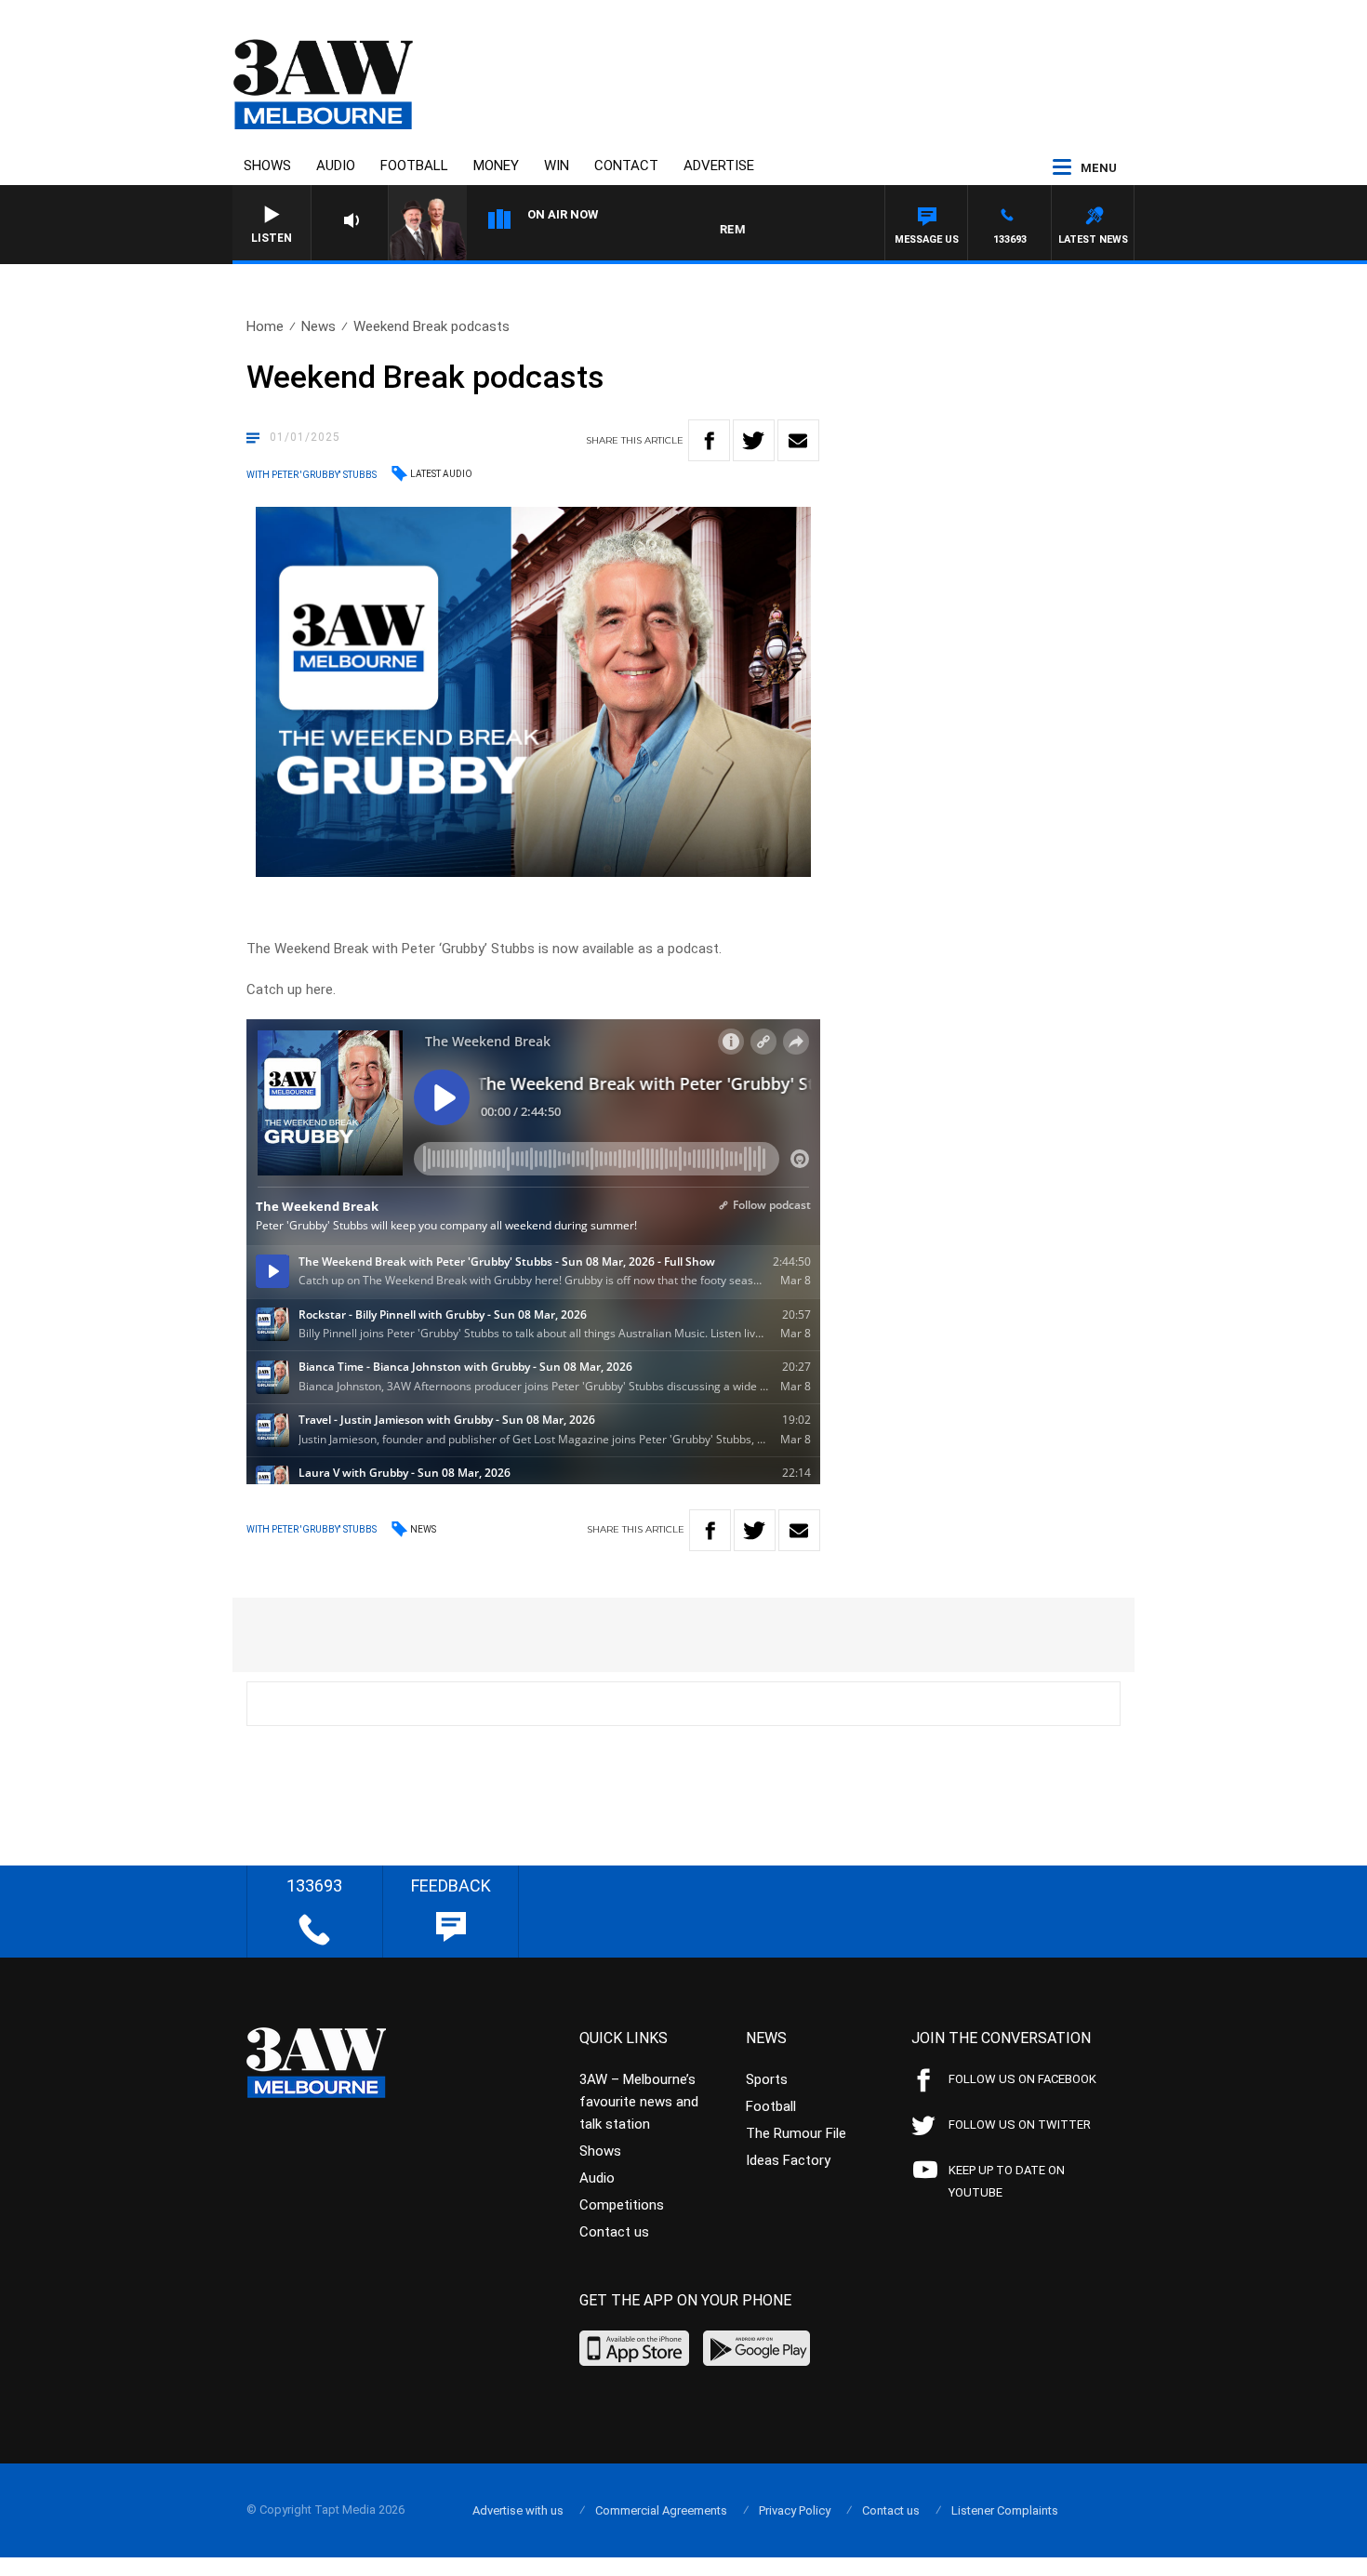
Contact (626, 166)
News (319, 326)
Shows (267, 166)
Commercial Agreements (661, 2510)
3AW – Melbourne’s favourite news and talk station (639, 2102)
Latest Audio (441, 474)
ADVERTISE (719, 166)
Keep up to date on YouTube (1007, 2181)
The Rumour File (796, 2133)
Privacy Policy (795, 2510)
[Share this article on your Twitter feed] (754, 440)
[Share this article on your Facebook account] (709, 440)
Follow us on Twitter (1020, 2125)
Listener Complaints (1005, 2510)
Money (496, 166)
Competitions (622, 2205)
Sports (767, 2079)
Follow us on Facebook (1022, 2079)
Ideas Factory (788, 2160)
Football (414, 166)
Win (557, 166)
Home (265, 326)
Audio (336, 166)
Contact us (614, 2232)
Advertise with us (518, 2510)
